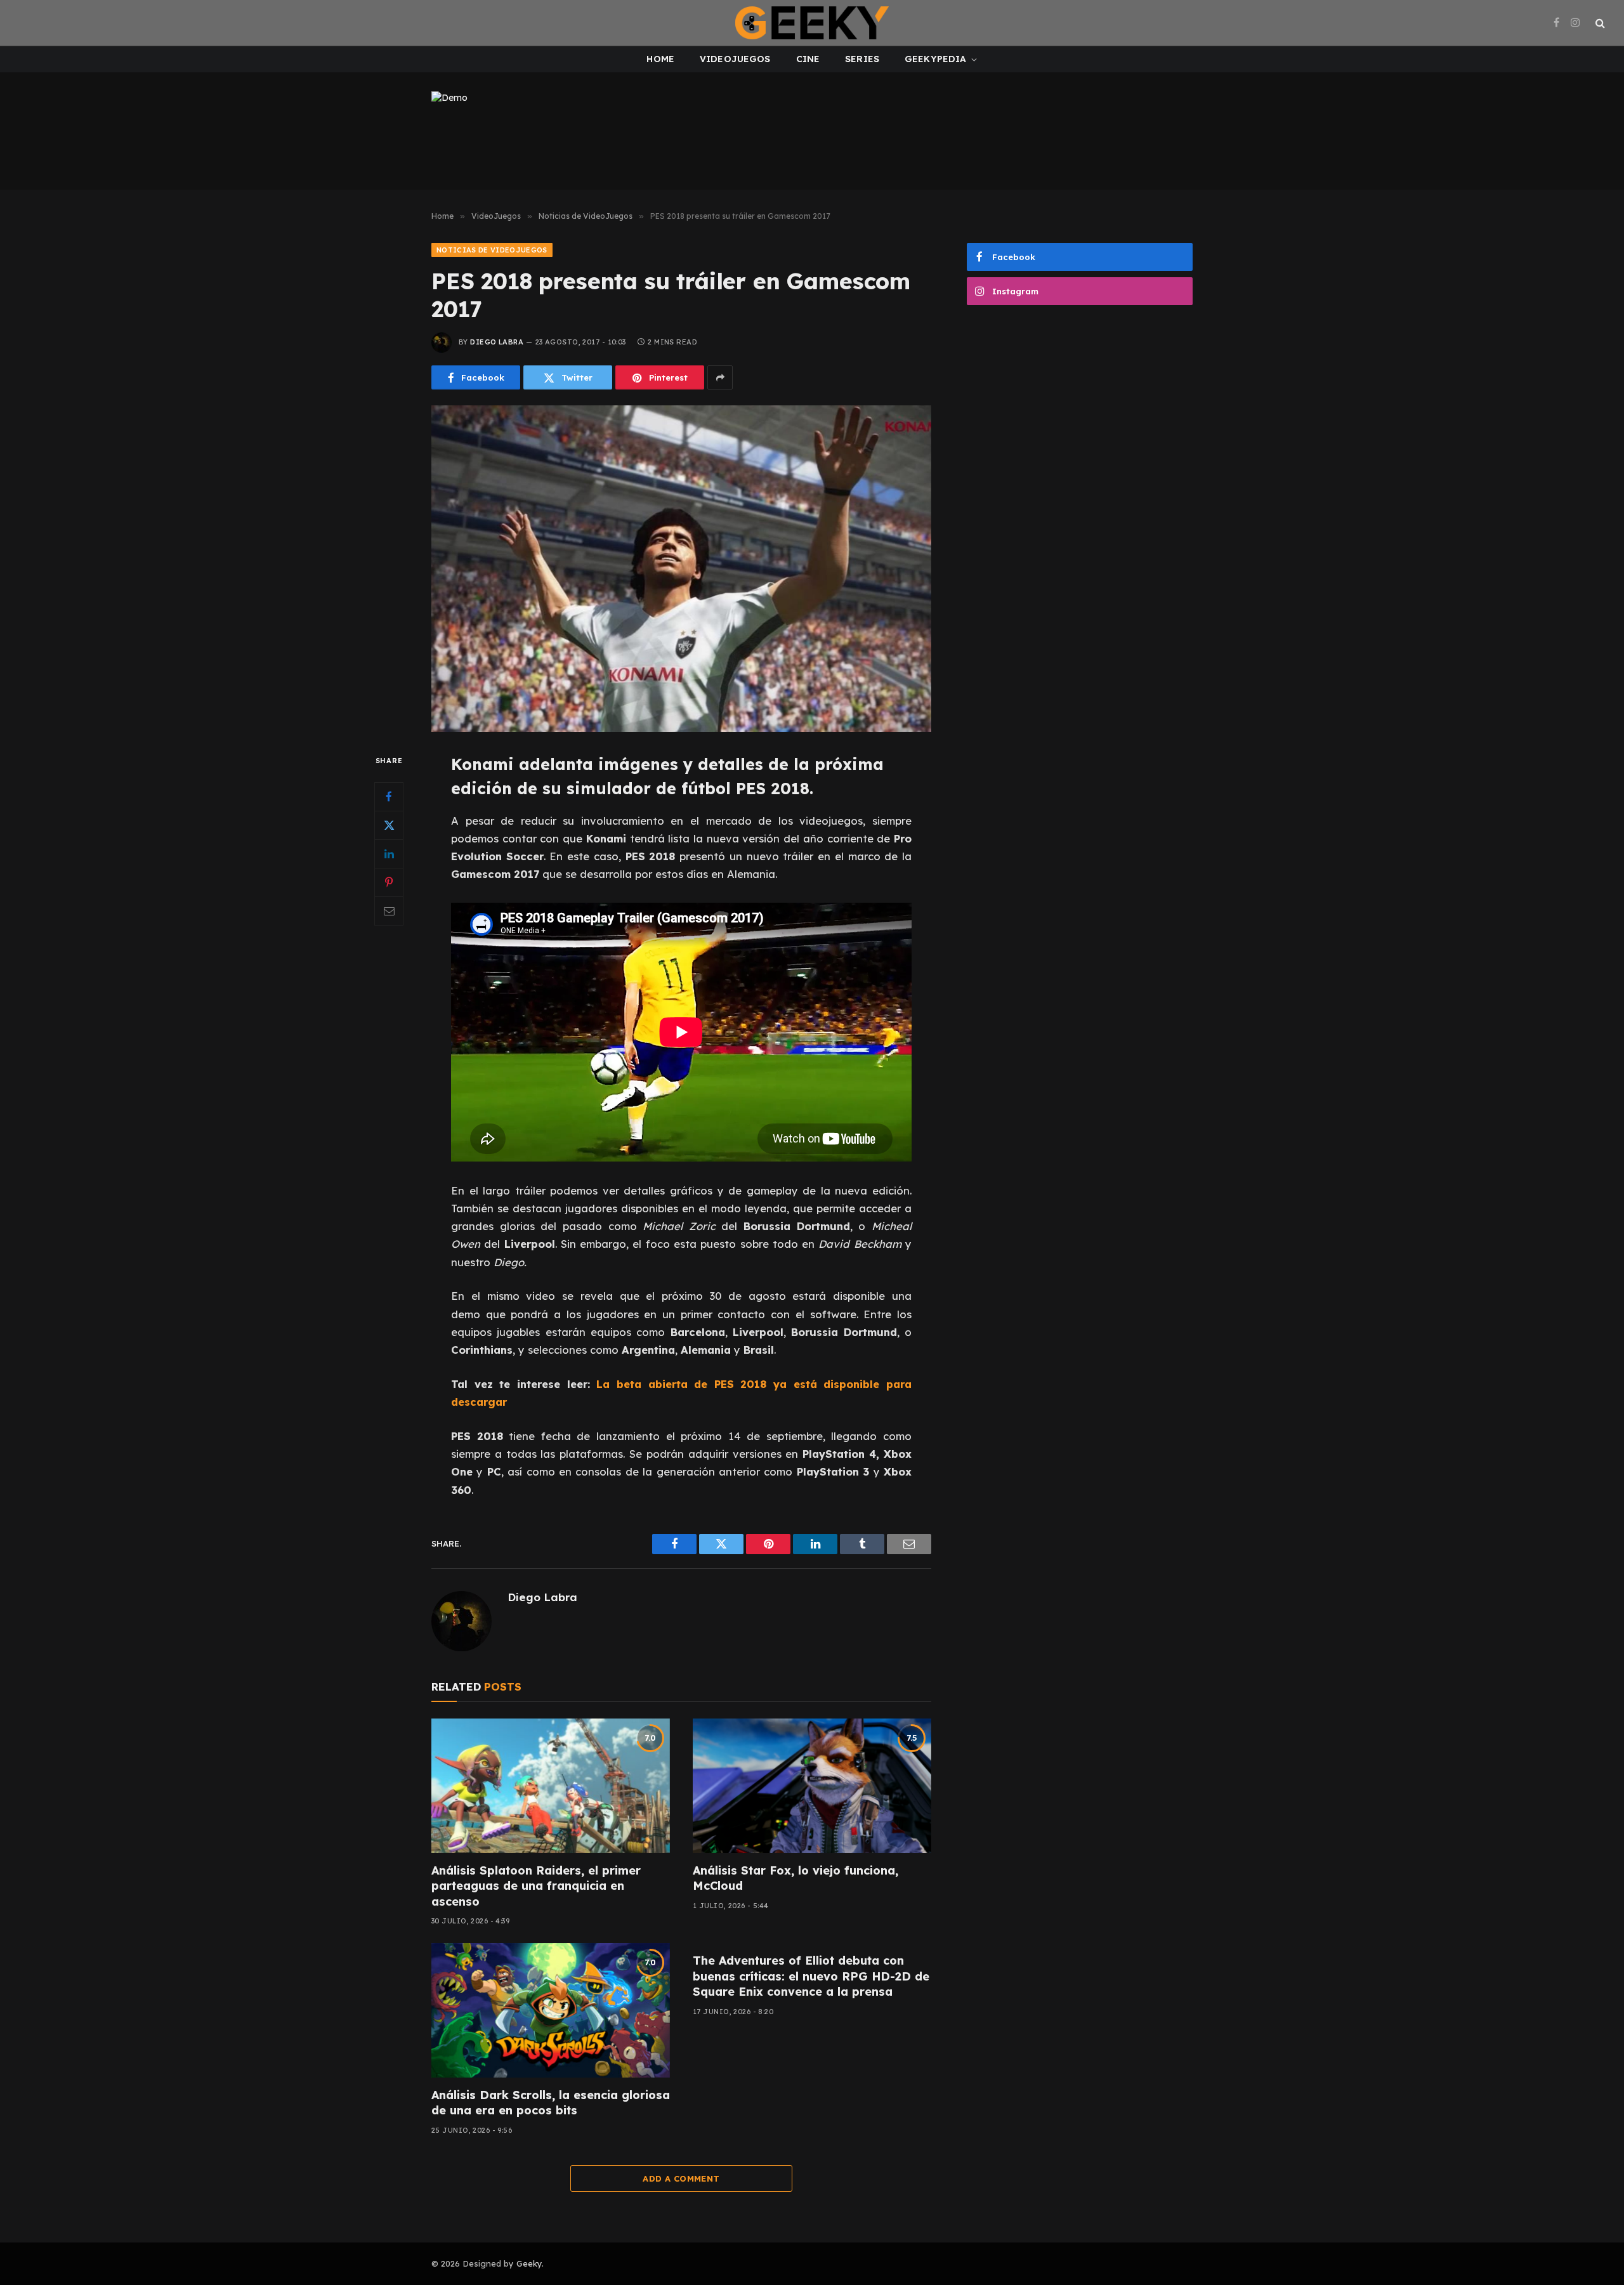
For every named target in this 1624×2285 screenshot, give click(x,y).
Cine (808, 59)
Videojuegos (735, 59)
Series (862, 59)
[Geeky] (812, 23)
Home (660, 59)
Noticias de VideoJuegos (492, 250)
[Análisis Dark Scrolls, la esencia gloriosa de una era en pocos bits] (551, 2010)
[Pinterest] (389, 882)
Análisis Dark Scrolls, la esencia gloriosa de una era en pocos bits (551, 2103)
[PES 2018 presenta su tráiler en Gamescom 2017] (681, 569)
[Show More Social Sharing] (720, 377)
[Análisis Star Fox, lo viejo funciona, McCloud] (812, 1786)
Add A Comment (681, 2178)
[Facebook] (389, 797)
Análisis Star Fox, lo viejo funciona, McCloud (796, 1878)
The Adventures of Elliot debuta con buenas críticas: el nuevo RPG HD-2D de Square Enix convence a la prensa (811, 1976)
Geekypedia (935, 59)
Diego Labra (497, 342)
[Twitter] (389, 825)
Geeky (529, 2263)
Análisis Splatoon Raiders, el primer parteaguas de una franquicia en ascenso (536, 1886)
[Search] (1599, 23)
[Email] (389, 911)
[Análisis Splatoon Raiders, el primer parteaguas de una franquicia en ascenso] (551, 1786)
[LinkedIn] (389, 854)
